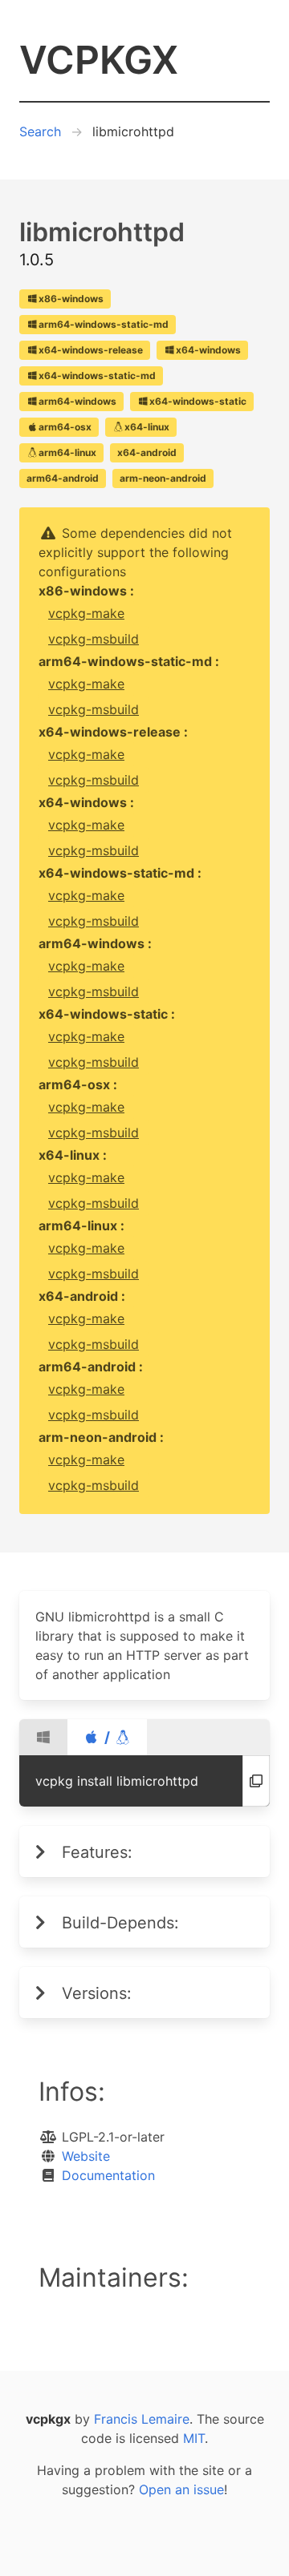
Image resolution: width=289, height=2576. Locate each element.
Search (40, 131)
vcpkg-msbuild (94, 639)
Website (86, 2156)
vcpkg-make (86, 613)
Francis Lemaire (142, 2419)
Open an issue (181, 2489)
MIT (194, 2438)
